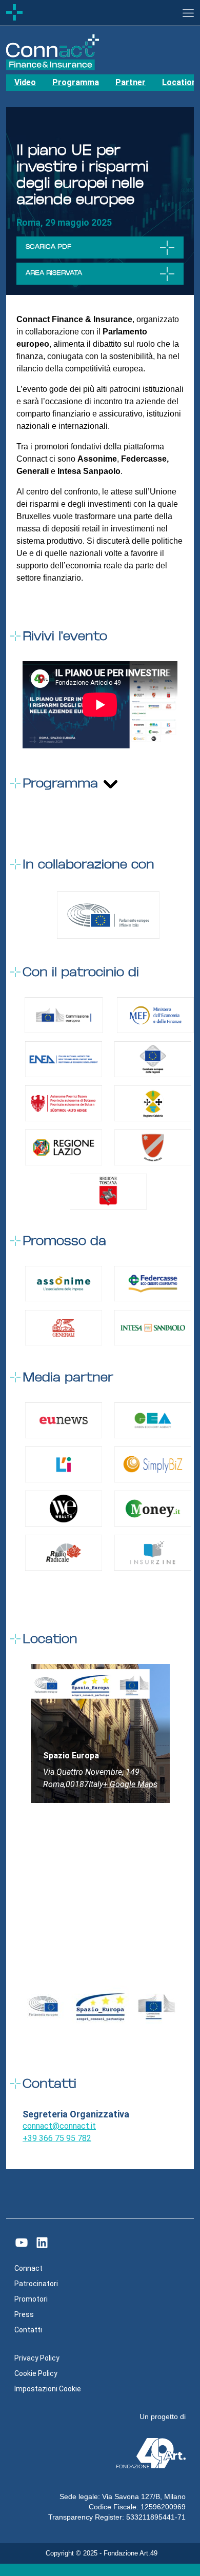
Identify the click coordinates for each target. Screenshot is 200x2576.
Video (25, 82)
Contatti (28, 2330)
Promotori (31, 2299)
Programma (76, 82)
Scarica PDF (48, 247)
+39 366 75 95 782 (57, 2138)
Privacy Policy (37, 2358)
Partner (131, 82)
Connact (28, 2268)
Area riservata (54, 273)
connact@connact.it (59, 2126)
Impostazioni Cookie (48, 2389)
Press (24, 2314)
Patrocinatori (36, 2284)
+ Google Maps (130, 1784)
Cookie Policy (36, 2373)
